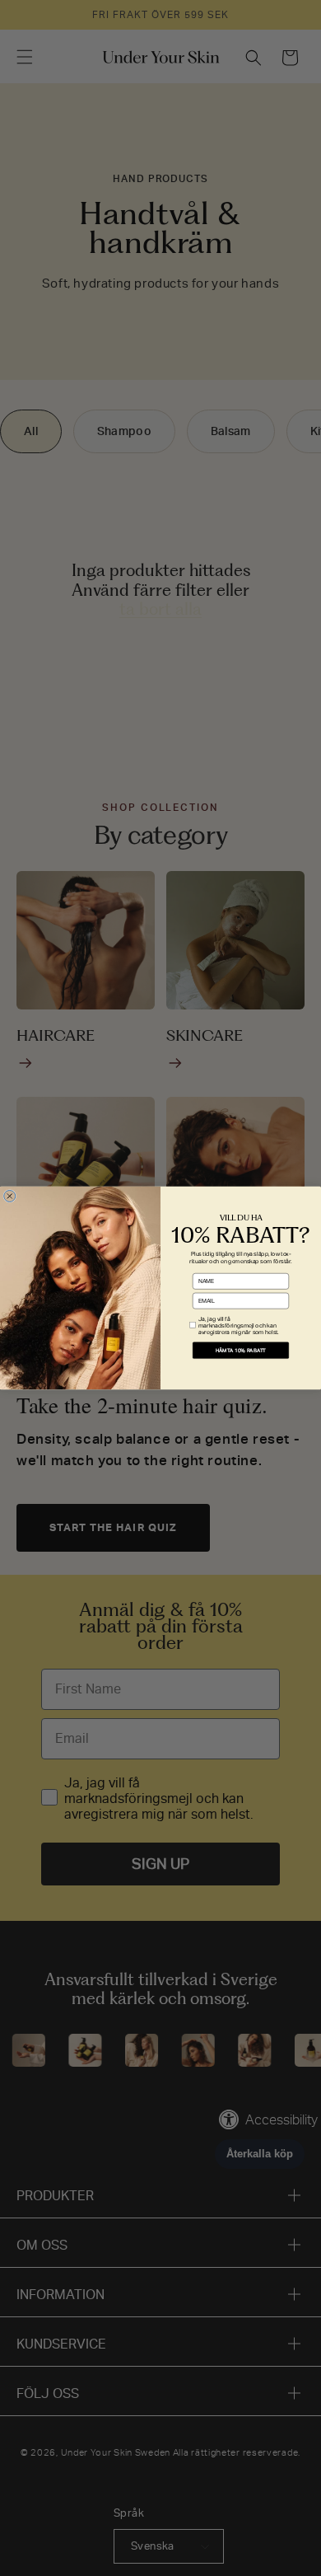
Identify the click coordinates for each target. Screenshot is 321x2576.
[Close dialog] (10, 1196)
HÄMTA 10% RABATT (241, 1350)
